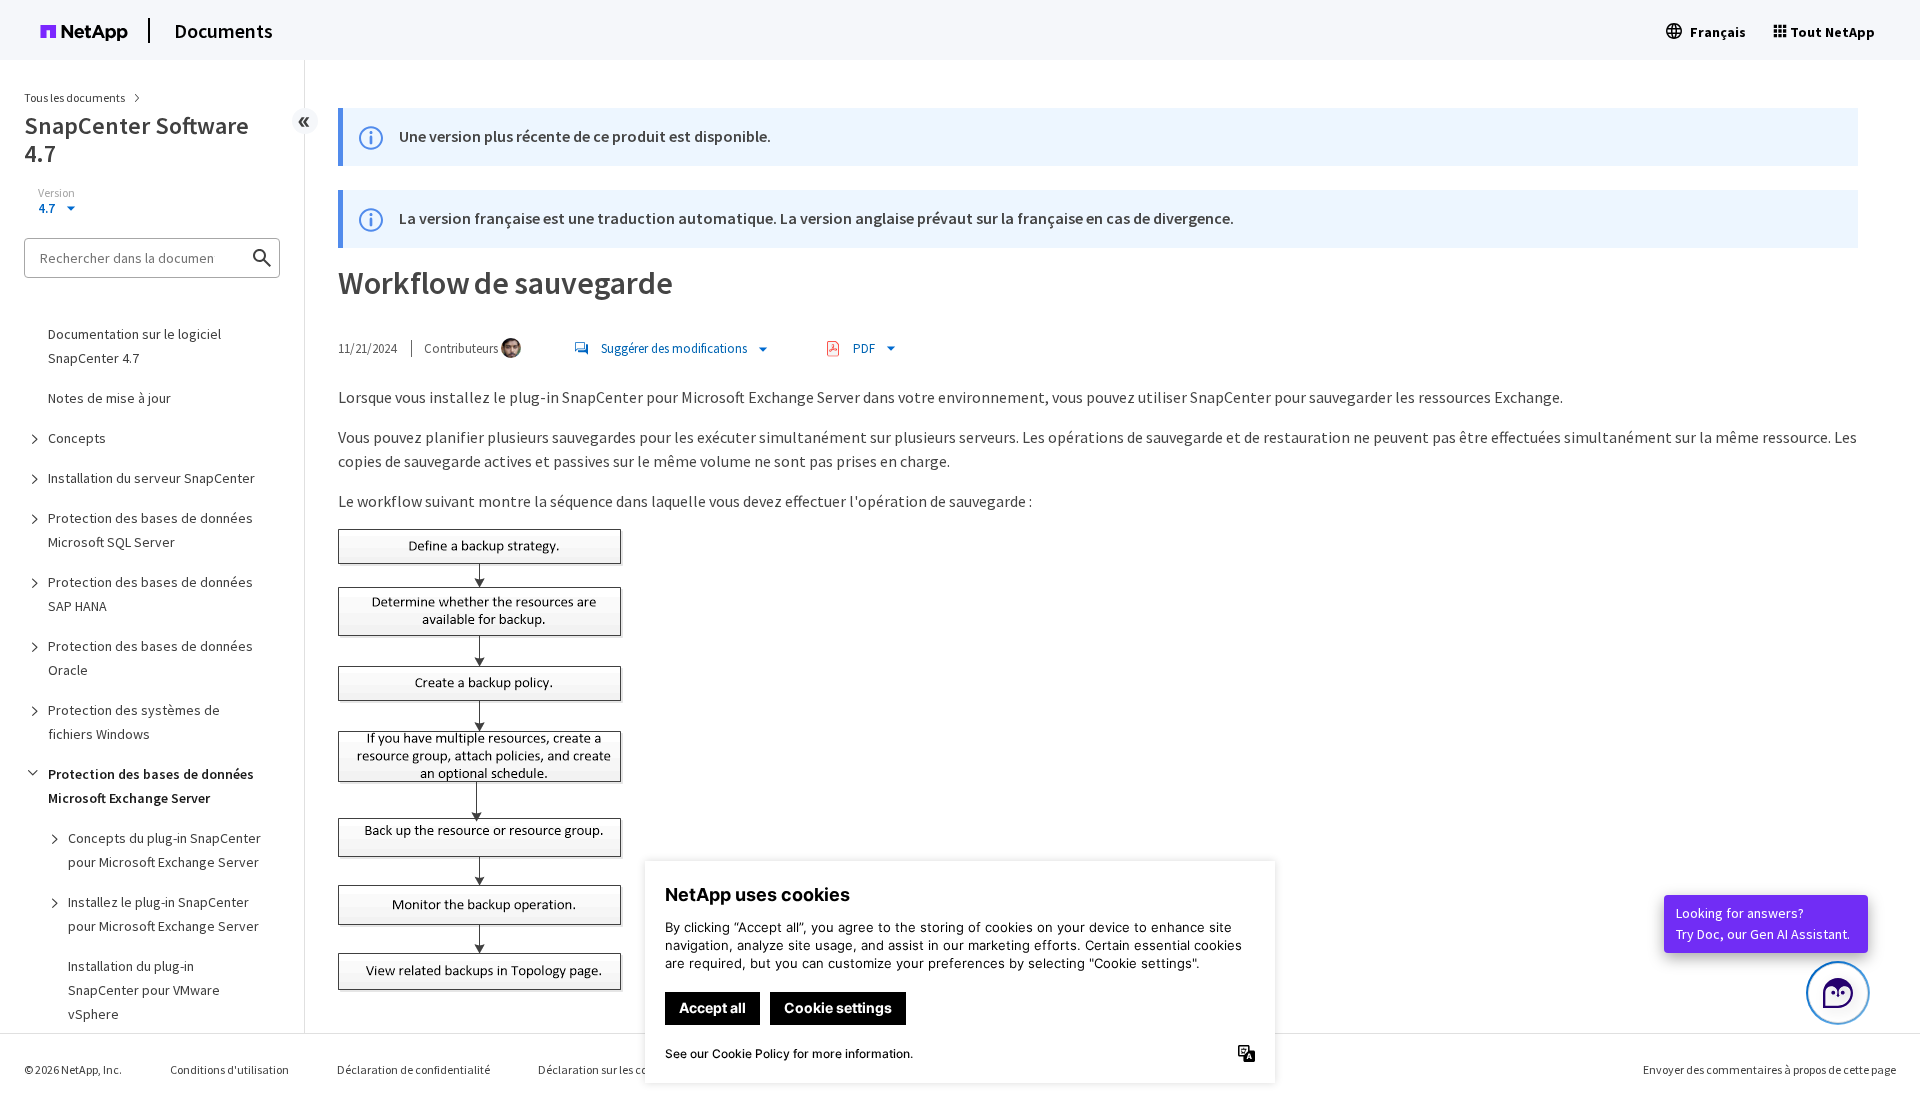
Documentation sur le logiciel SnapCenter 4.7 (134, 346)
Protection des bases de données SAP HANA (150, 594)
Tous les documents (74, 97)
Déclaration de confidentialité (413, 1069)
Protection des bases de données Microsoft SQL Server (150, 530)
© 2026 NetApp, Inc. (73, 1069)
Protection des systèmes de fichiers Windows (134, 722)
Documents (223, 30)
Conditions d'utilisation (229, 1069)
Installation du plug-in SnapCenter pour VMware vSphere (144, 990)
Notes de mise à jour (109, 398)
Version (56, 193)
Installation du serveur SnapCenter (151, 478)
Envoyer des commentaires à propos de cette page (1769, 1069)
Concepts (77, 438)
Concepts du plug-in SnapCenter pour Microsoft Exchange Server (164, 850)
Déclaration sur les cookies (605, 1069)
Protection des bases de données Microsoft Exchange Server (151, 786)
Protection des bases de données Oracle (150, 658)
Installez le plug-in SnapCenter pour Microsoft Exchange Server (163, 914)
